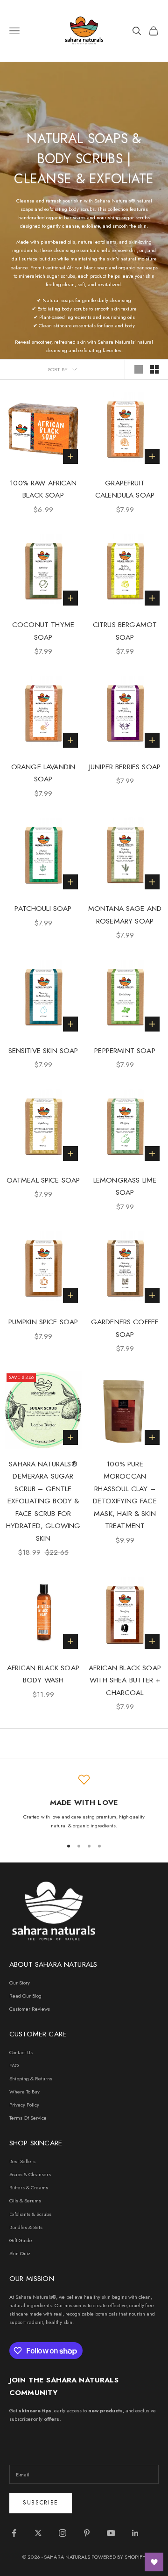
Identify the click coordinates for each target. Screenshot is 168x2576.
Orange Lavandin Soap (43, 773)
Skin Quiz (20, 2253)
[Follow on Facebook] (14, 2533)
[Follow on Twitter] (38, 2533)
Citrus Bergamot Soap (125, 631)
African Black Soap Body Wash (43, 1674)
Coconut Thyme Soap (43, 631)
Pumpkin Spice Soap (43, 1322)
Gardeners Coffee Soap (125, 1328)
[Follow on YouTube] (111, 2533)
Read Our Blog (25, 1996)
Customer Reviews (30, 2009)
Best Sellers (22, 2161)
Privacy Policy (24, 2105)
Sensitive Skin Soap (43, 1050)
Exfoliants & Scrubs (30, 2214)
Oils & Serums (25, 2201)
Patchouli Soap (43, 908)
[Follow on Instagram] (63, 2533)
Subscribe (41, 2503)
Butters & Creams (29, 2187)
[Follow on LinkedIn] (135, 2533)
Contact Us (21, 2052)
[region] (84, 1802)
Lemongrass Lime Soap (125, 1186)
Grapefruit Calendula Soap (125, 489)
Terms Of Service (28, 2118)
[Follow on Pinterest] (87, 2533)
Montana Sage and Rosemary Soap (125, 915)
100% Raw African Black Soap (43, 489)
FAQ (14, 2065)
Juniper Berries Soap (125, 767)
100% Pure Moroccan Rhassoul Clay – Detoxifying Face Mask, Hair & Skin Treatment (125, 1495)
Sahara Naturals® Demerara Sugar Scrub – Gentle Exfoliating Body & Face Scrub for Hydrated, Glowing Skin (43, 1501)
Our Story (20, 1983)
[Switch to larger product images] (139, 369)
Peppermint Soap (125, 1050)
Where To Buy (24, 2092)
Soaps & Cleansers (30, 2174)
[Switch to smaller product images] (154, 369)
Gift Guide (21, 2240)
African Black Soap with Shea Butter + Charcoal (125, 1680)
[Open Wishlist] (154, 2562)
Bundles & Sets (26, 2227)
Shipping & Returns (31, 2078)
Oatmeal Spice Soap (43, 1180)
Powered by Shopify (119, 2557)
